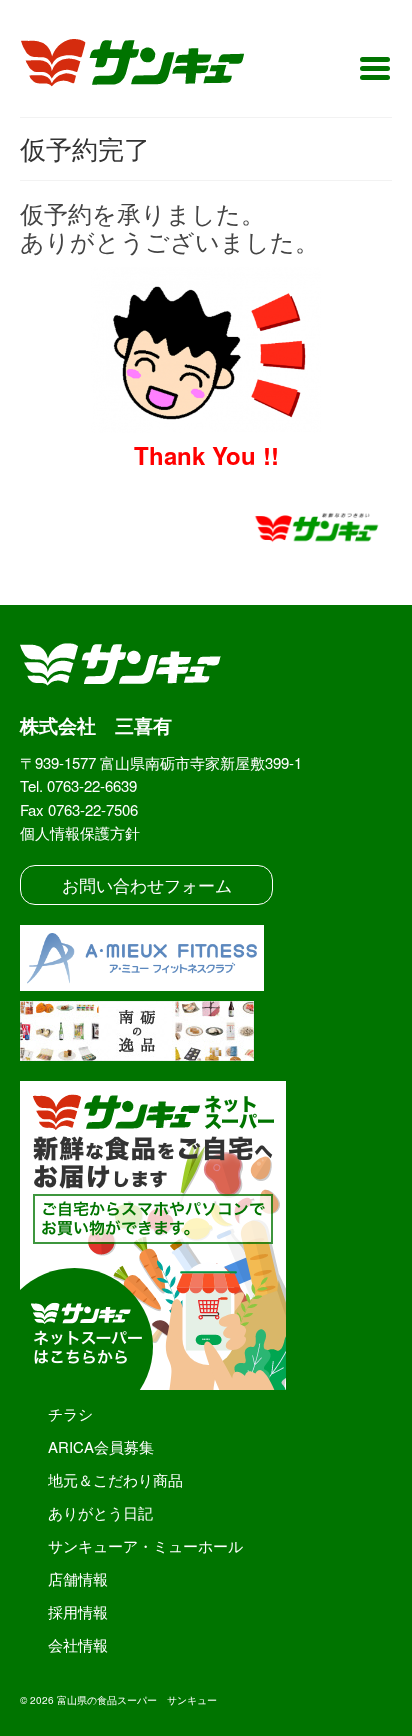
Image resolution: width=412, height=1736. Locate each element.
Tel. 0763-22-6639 (78, 785)
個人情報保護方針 (80, 832)
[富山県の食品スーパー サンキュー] (145, 66)
